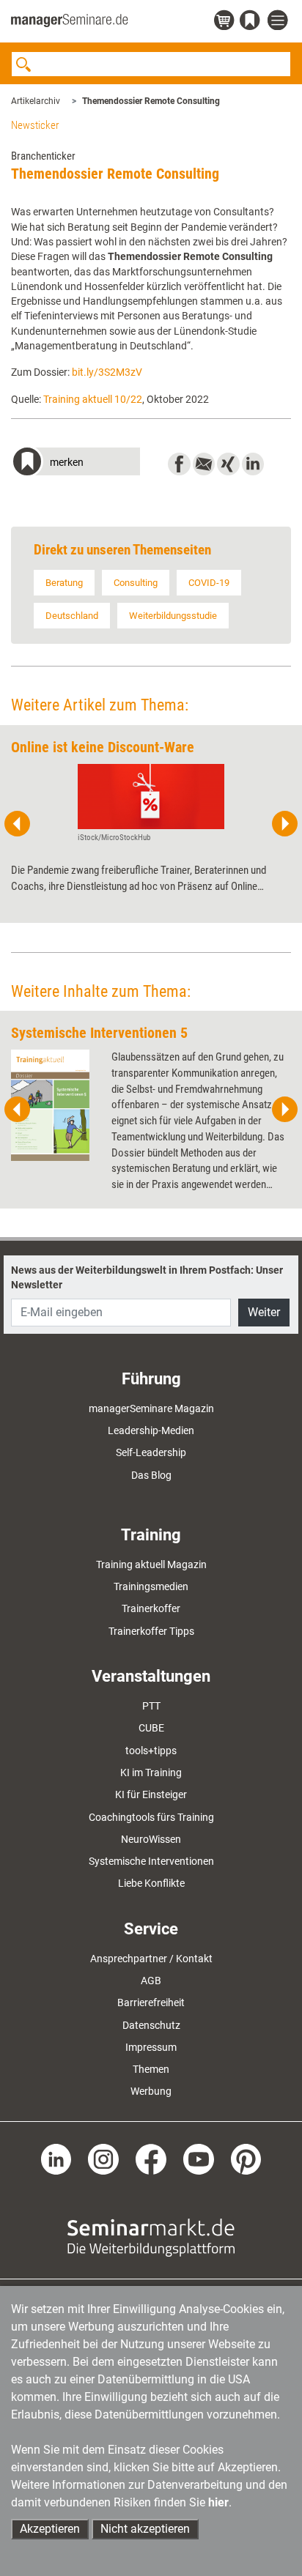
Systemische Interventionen (151, 1861)
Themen (151, 2069)
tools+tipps (151, 1751)
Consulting (136, 583)
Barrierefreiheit (151, 2002)
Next (284, 824)
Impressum (151, 2047)
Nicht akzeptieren (145, 2529)
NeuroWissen (151, 1839)
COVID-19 (209, 583)
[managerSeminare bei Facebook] (151, 2158)
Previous (18, 824)
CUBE (151, 1728)
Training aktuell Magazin (151, 1564)
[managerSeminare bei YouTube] (199, 2158)
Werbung (151, 2091)
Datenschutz (151, 2025)
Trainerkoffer (151, 1608)
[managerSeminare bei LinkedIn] (56, 2158)
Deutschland (72, 616)
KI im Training (151, 1773)
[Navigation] (279, 21)
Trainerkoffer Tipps (151, 1631)
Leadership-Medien (151, 1430)
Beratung (64, 583)
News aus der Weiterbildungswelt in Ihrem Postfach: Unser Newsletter (147, 1277)
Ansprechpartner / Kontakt (151, 1959)
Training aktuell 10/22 (93, 399)
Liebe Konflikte (151, 1883)
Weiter (264, 1312)
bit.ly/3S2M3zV (107, 372)
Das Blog (151, 1475)
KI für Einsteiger (151, 1794)
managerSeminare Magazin (151, 1408)
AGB (151, 1981)
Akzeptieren (50, 2529)
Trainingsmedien (151, 1586)
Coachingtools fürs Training (151, 1817)
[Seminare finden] (151, 2236)
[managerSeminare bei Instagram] (103, 2158)
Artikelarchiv (36, 101)
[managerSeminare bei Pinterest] (246, 2158)
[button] (75, 463)
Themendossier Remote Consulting (151, 101)
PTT (151, 1706)
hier (218, 2502)
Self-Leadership (151, 1452)
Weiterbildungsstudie (173, 616)
